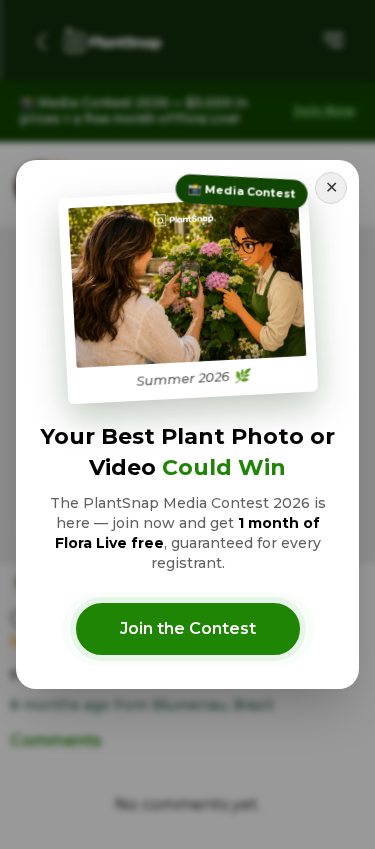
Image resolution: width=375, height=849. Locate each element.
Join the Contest (188, 628)
